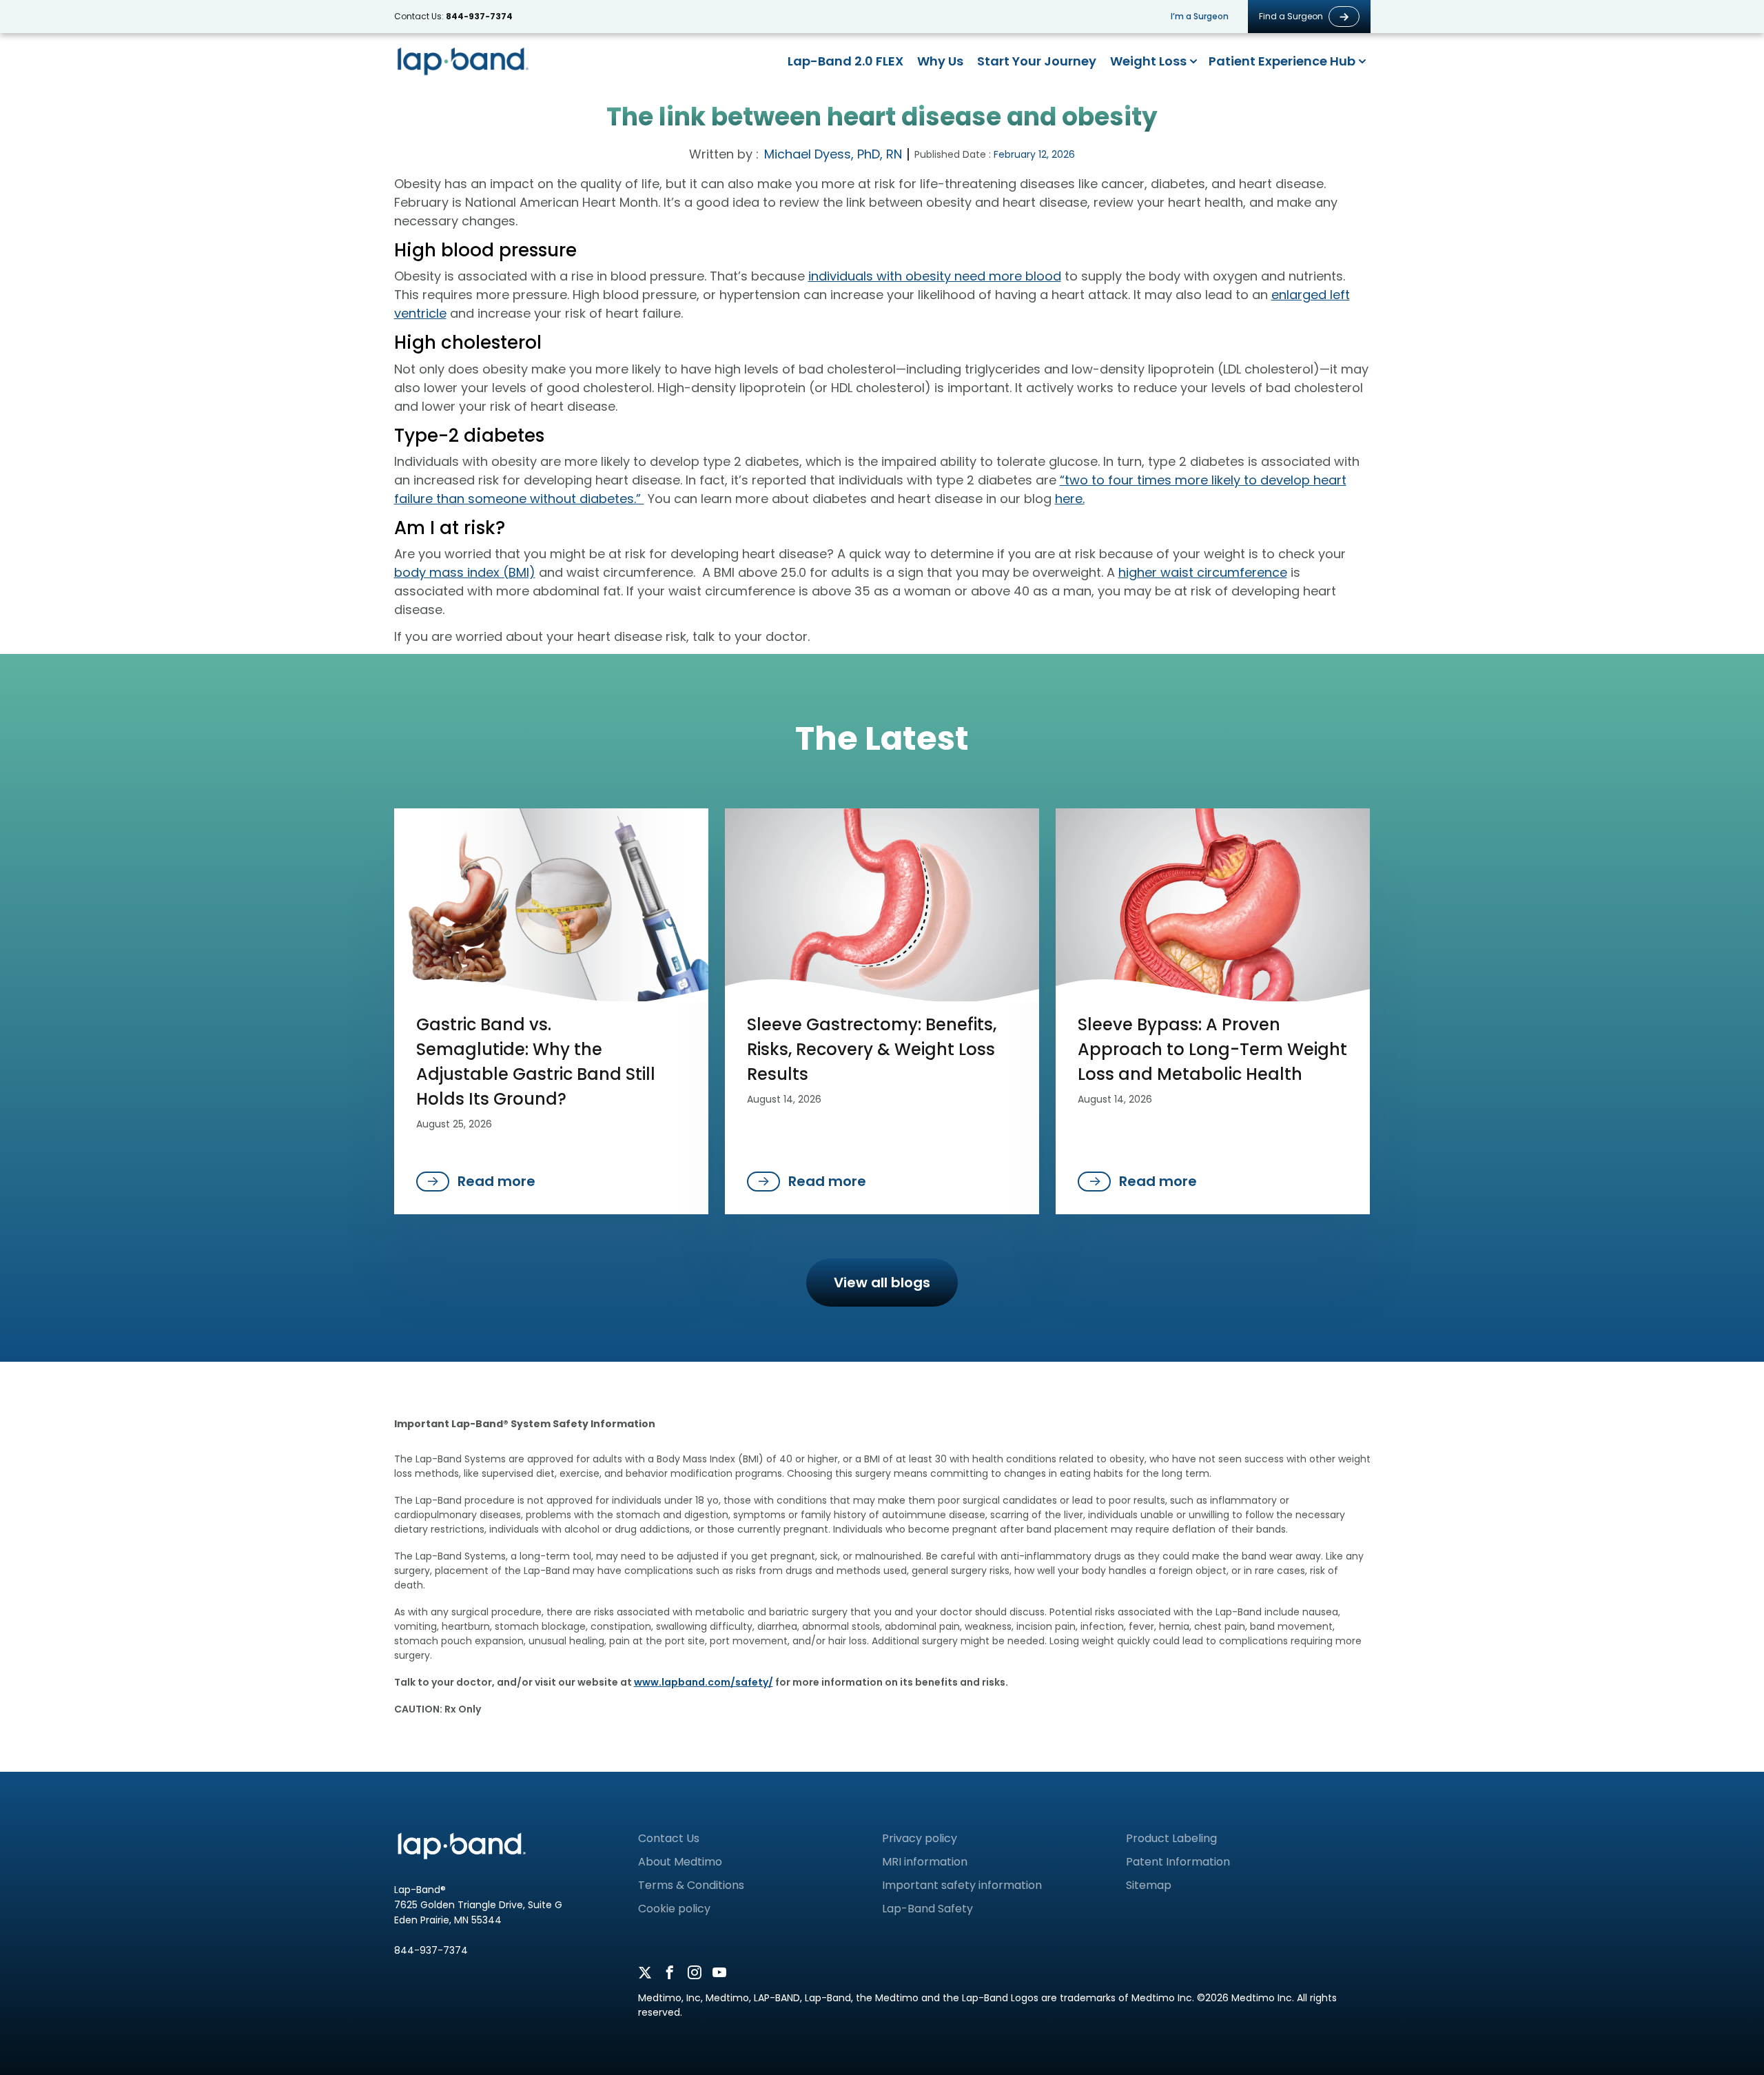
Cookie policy (674, 1909)
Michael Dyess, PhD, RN (833, 154)
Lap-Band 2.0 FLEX (845, 61)
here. (1070, 499)
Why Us (940, 61)
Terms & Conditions (691, 1885)
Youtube (719, 1973)
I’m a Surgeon (1200, 17)
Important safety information (962, 1885)
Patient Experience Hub (1282, 61)
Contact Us (669, 1838)
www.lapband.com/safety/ (704, 1682)
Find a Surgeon (1291, 17)
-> (1344, 17)
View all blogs (882, 1282)
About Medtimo (680, 1862)
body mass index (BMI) (465, 572)
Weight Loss (1148, 61)
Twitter (645, 1973)
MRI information (925, 1862)
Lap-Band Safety (927, 1909)
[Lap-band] (463, 61)
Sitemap (1149, 1885)
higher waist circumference (1203, 572)
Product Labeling (1171, 1838)
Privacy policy (920, 1838)
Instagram (695, 1973)
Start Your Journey (1037, 61)
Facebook (670, 1973)
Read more (496, 1181)
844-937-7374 (479, 16)
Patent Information (1178, 1862)
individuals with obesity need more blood (935, 276)
